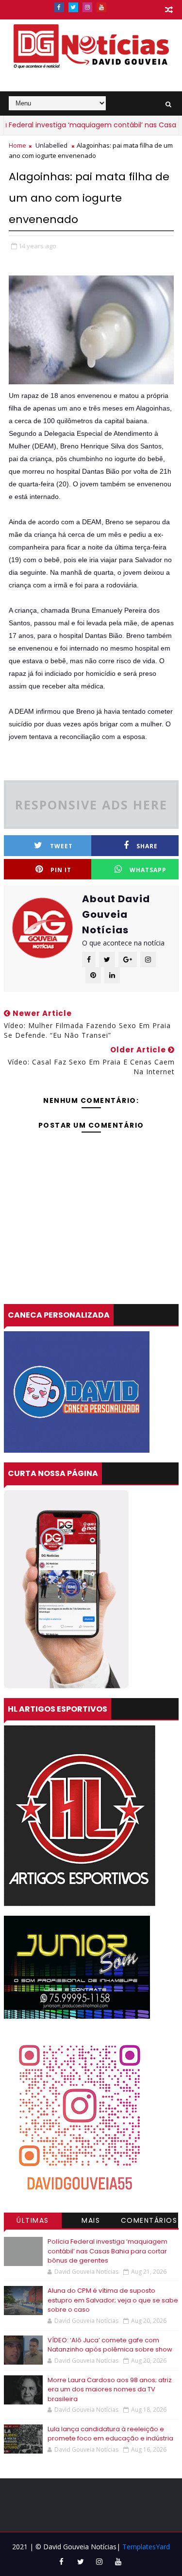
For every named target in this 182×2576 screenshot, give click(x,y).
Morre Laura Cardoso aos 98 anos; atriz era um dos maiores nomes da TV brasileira (110, 2389)
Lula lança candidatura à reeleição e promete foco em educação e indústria (110, 2434)
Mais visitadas (91, 2222)
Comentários (149, 2220)
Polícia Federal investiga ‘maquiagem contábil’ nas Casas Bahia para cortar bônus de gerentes (108, 2251)
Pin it (61, 870)
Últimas (33, 2220)
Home (17, 145)
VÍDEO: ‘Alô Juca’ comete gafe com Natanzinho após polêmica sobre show (110, 2345)
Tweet (61, 846)
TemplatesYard (146, 2547)
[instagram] (87, 7)
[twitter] (73, 7)
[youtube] (101, 7)
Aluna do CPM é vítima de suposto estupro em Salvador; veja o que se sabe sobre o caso (113, 2300)
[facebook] (59, 7)
